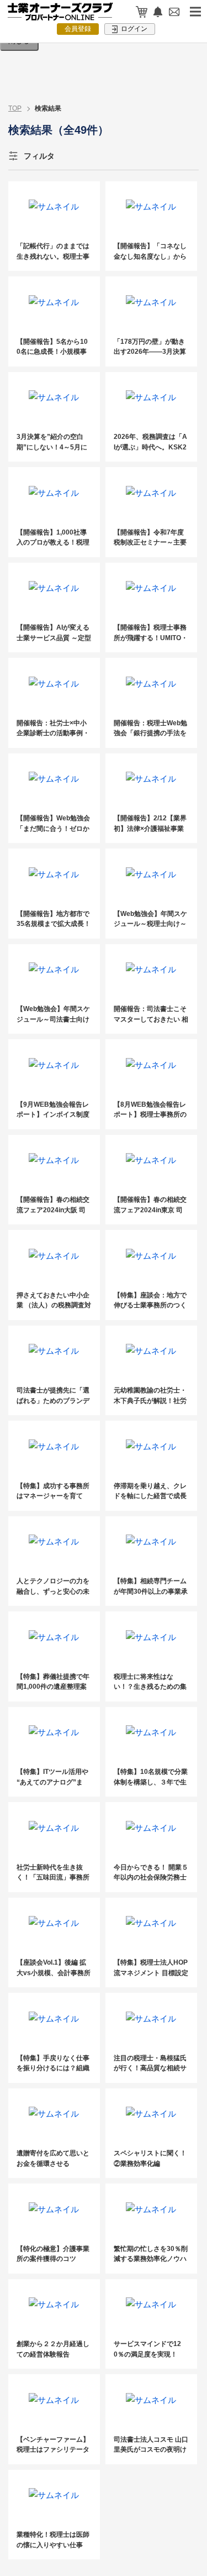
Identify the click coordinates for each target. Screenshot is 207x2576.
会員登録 (78, 29)
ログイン (133, 29)
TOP (15, 108)
